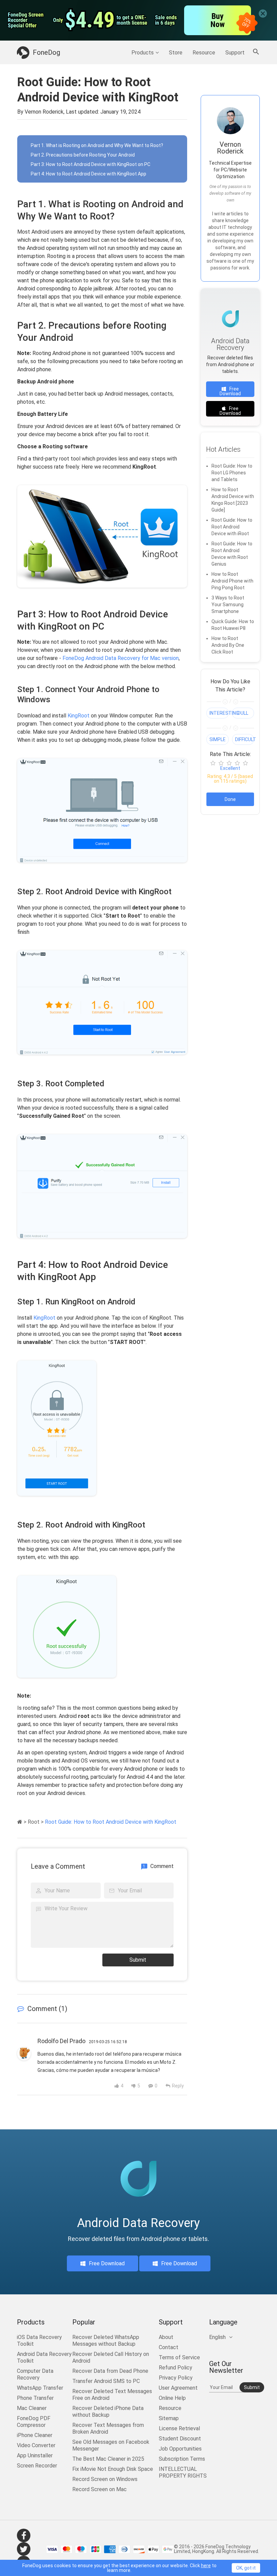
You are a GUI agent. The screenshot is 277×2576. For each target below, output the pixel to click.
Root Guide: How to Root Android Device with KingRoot (111, 1822)
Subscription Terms (182, 2459)
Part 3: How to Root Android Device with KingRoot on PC (91, 164)
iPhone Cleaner (35, 2435)
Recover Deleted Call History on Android (111, 2357)
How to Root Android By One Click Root (228, 645)
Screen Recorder (37, 2466)
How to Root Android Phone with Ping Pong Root (232, 581)
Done (230, 799)
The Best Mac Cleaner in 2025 (108, 2459)
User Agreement (178, 2388)
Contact (169, 2347)
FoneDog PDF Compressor (34, 2422)
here (206, 2566)
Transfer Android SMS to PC (106, 2381)
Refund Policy (175, 2368)
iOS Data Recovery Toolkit (39, 2341)
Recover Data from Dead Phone (110, 2371)
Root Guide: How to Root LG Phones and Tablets (232, 473)
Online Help (172, 2398)
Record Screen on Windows (105, 2479)
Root (34, 1822)
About (166, 2337)
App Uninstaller (35, 2455)
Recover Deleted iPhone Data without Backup (108, 2412)
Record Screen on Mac (99, 2489)
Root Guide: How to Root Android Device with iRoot (232, 527)
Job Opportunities (180, 2449)
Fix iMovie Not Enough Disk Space (113, 2469)
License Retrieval (179, 2428)
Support (235, 53)
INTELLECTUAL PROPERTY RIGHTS (183, 2472)
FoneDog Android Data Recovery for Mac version (121, 658)
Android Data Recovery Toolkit (44, 2357)
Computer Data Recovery (35, 2374)
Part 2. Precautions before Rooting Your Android (83, 155)
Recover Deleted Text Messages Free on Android (112, 2395)
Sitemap (169, 2418)
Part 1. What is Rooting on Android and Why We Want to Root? (97, 145)
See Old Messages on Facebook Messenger (111, 2445)
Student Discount (180, 2439)
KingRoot (79, 716)
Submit (138, 1960)
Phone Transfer (35, 2398)
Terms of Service (179, 2357)
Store (176, 53)
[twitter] (24, 2549)
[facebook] (24, 2535)
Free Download (230, 391)
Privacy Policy (176, 2378)
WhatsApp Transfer (40, 2388)
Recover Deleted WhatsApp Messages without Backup (106, 2341)
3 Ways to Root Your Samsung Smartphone (228, 605)
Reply (178, 2086)
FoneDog (46, 52)
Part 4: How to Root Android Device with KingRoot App (89, 174)
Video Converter (36, 2445)
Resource (204, 53)
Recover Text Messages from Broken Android (108, 2428)
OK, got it (246, 2568)
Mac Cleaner (32, 2408)
